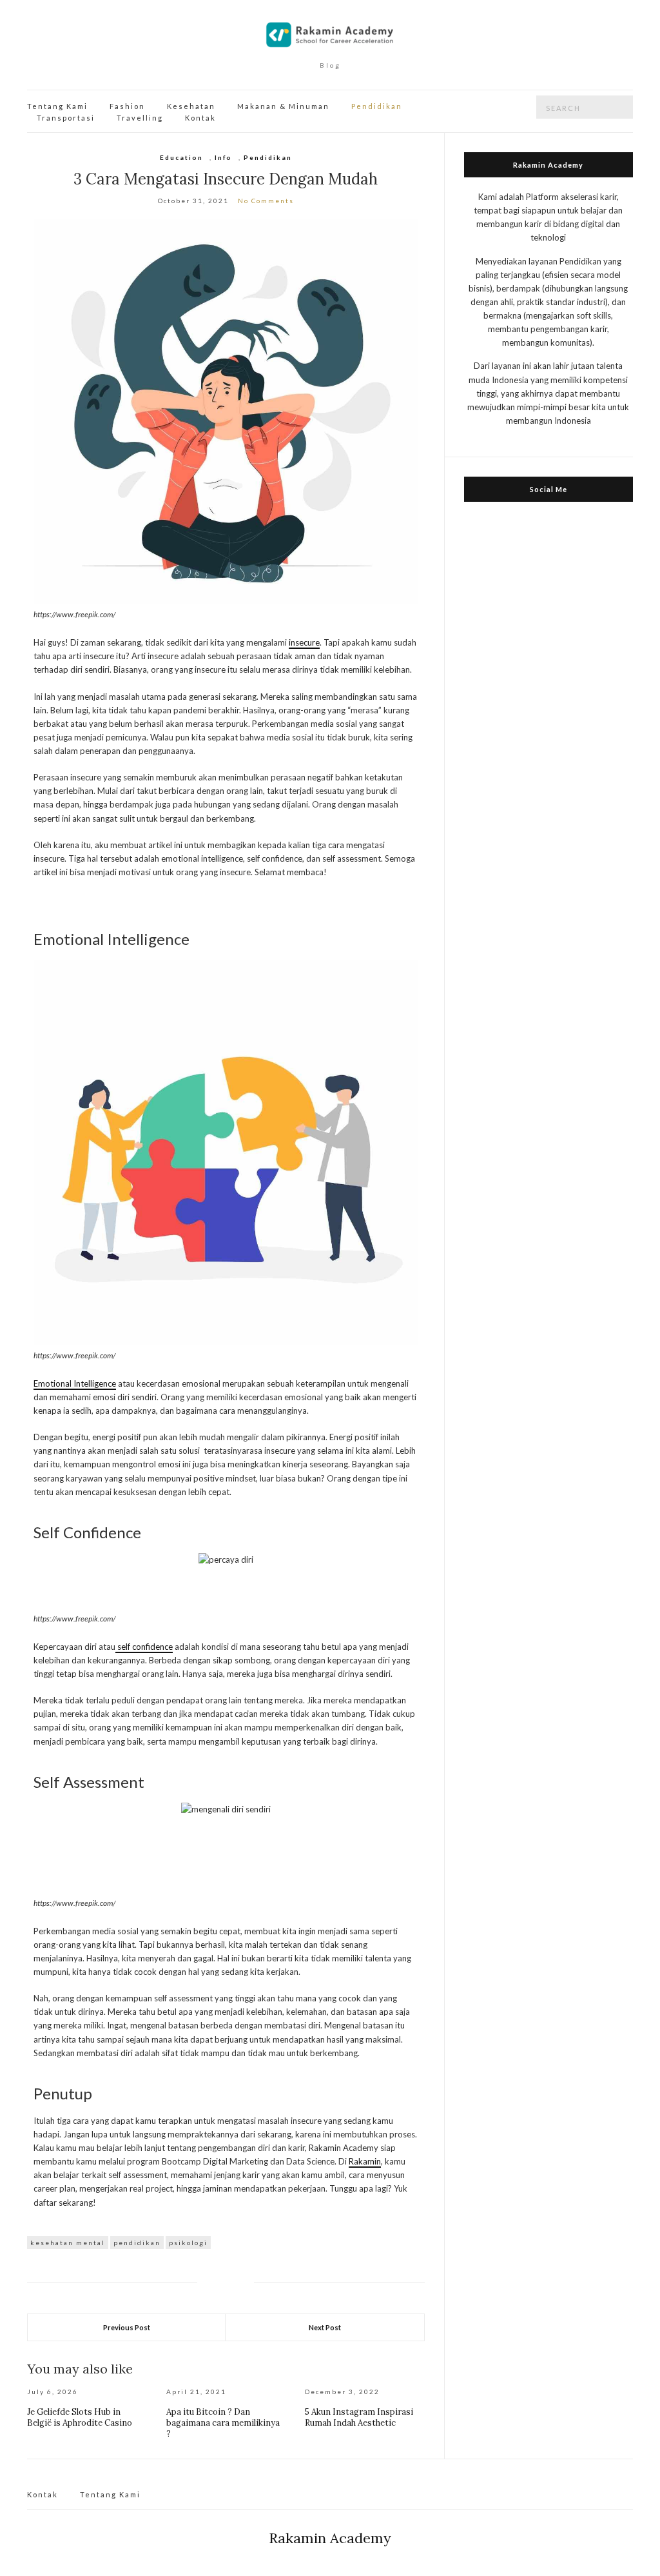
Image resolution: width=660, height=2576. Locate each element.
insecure (304, 642)
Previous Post (127, 2327)
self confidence (144, 1647)
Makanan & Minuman (283, 106)
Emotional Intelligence (75, 1383)
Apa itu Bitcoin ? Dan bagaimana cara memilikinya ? (223, 2423)
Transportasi (66, 118)
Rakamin (365, 2161)
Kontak (200, 118)
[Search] (623, 107)
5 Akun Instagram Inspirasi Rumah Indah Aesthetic (359, 2417)
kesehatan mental (68, 2243)
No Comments (266, 201)
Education (181, 157)
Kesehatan (191, 106)
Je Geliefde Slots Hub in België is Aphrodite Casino (80, 2417)
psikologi (188, 2243)
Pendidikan (377, 106)
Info (223, 157)
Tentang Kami (57, 106)
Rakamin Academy (330, 2538)
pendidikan (137, 2243)
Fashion (127, 106)
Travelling (140, 118)
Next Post (325, 2327)
